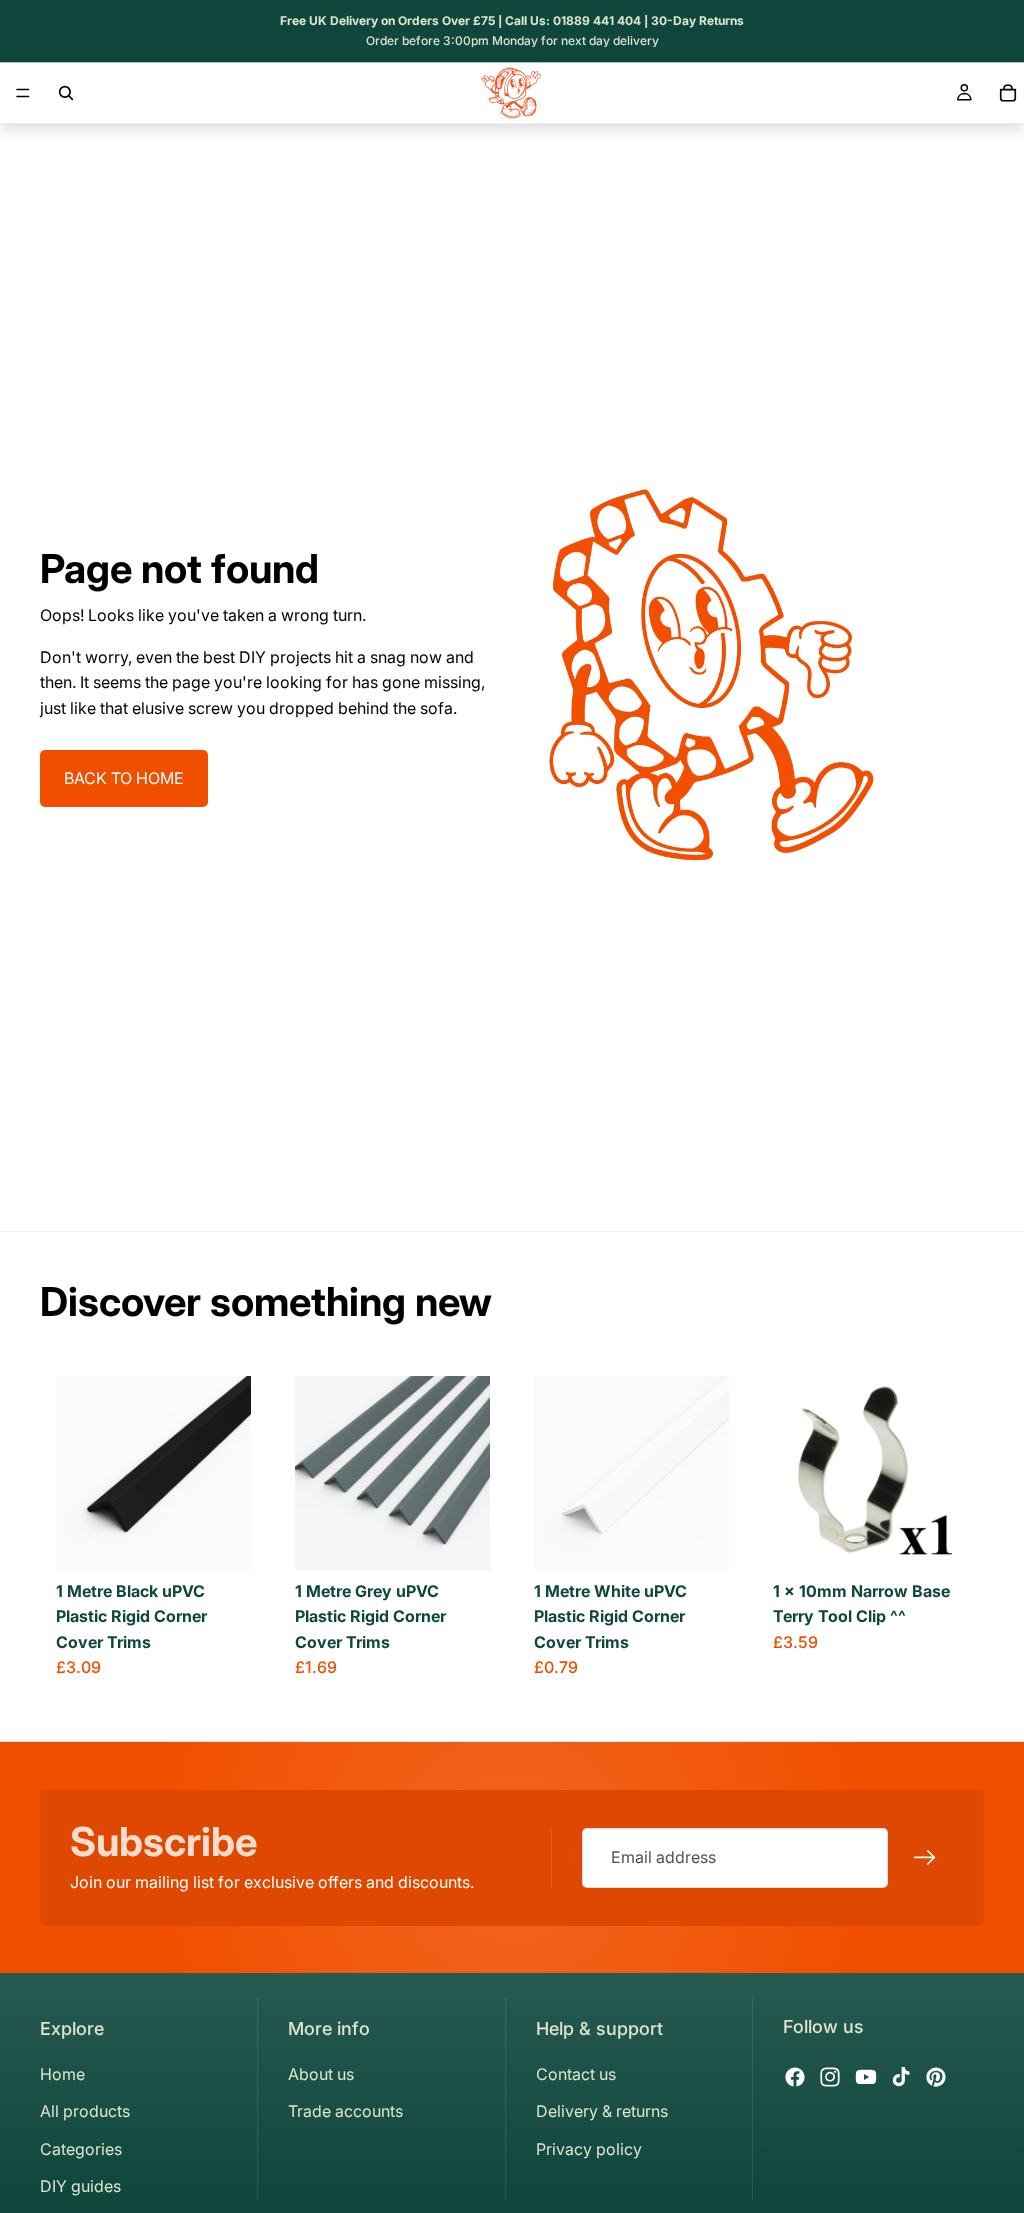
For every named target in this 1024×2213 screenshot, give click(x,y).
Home (62, 2074)
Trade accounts (345, 2111)
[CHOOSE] (220, 1540)
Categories (81, 2149)
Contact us (576, 2074)
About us (321, 2074)
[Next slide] (229, 1473)
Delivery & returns (602, 2111)
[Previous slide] (78, 1473)
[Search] (66, 93)
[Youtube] (866, 2077)
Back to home (124, 778)
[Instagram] (830, 2077)
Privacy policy (589, 2149)
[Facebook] (795, 2077)
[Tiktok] (901, 2077)
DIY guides (80, 2186)
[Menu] (23, 93)
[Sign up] (925, 1858)
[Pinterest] (936, 2077)
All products (85, 2111)
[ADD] (937, 1540)
